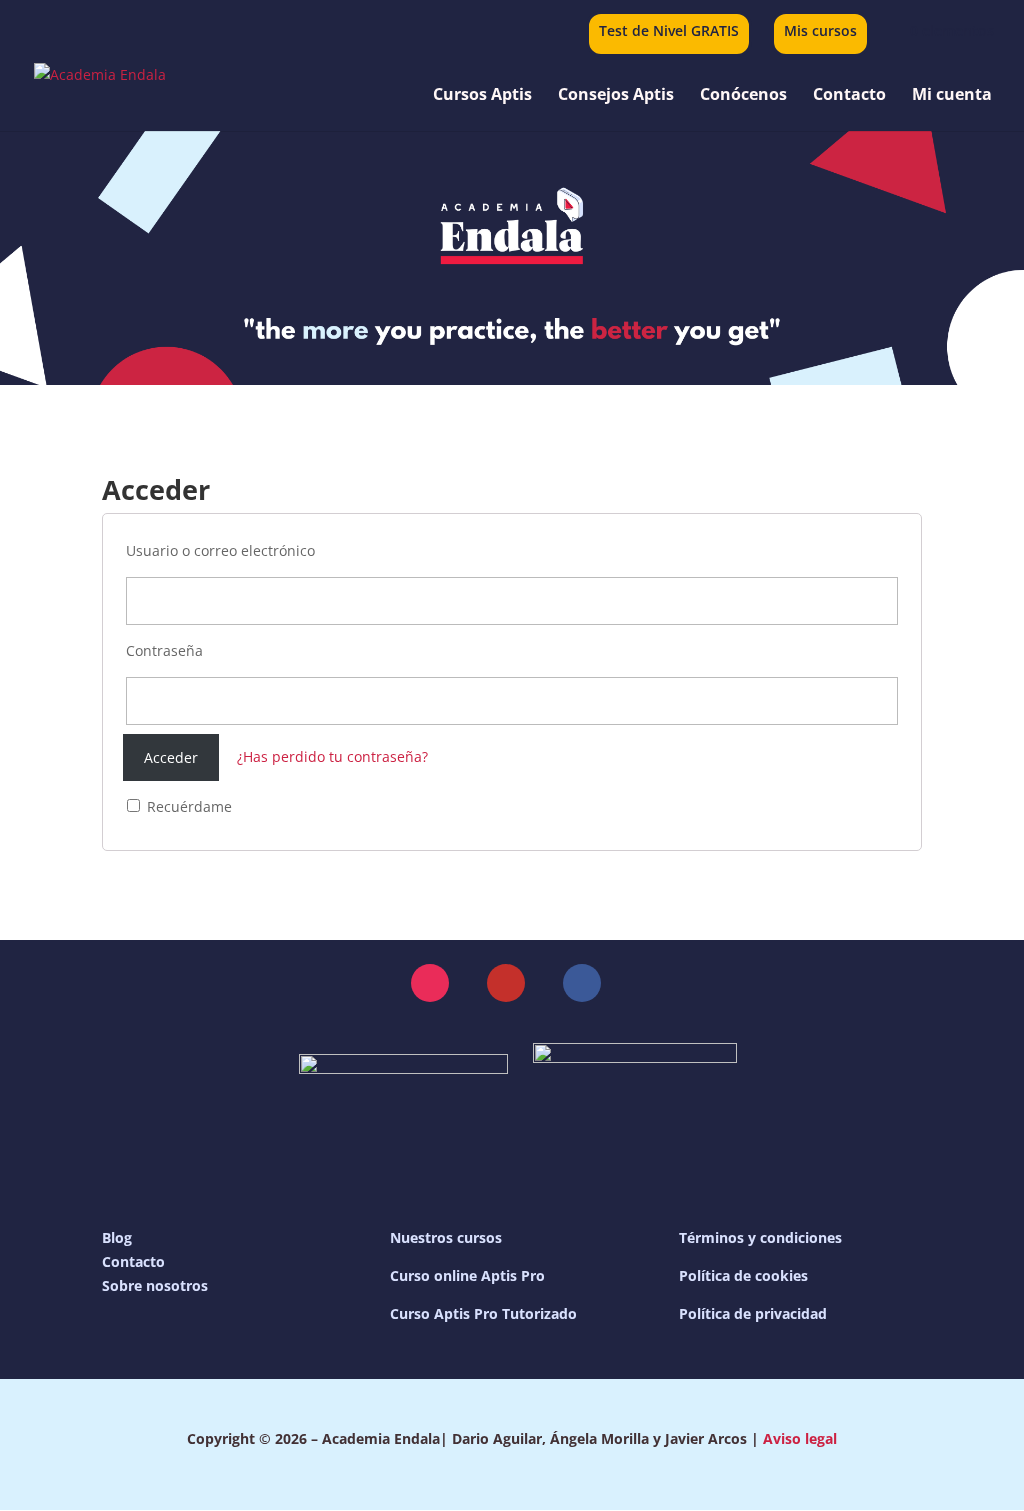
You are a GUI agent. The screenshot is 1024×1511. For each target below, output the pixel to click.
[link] (939, 30)
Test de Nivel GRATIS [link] (669, 32)
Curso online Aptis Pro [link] (467, 1275)
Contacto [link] (849, 96)
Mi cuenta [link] (952, 96)
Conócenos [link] (743, 96)
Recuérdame (187, 806)
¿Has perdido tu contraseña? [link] (332, 757)
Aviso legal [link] (800, 1438)
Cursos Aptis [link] (482, 96)
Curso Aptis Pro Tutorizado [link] (483, 1313)
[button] (430, 983)
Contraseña (164, 650)
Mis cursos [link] (820, 32)
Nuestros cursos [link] (446, 1237)
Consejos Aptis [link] (616, 96)
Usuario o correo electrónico (220, 550)
